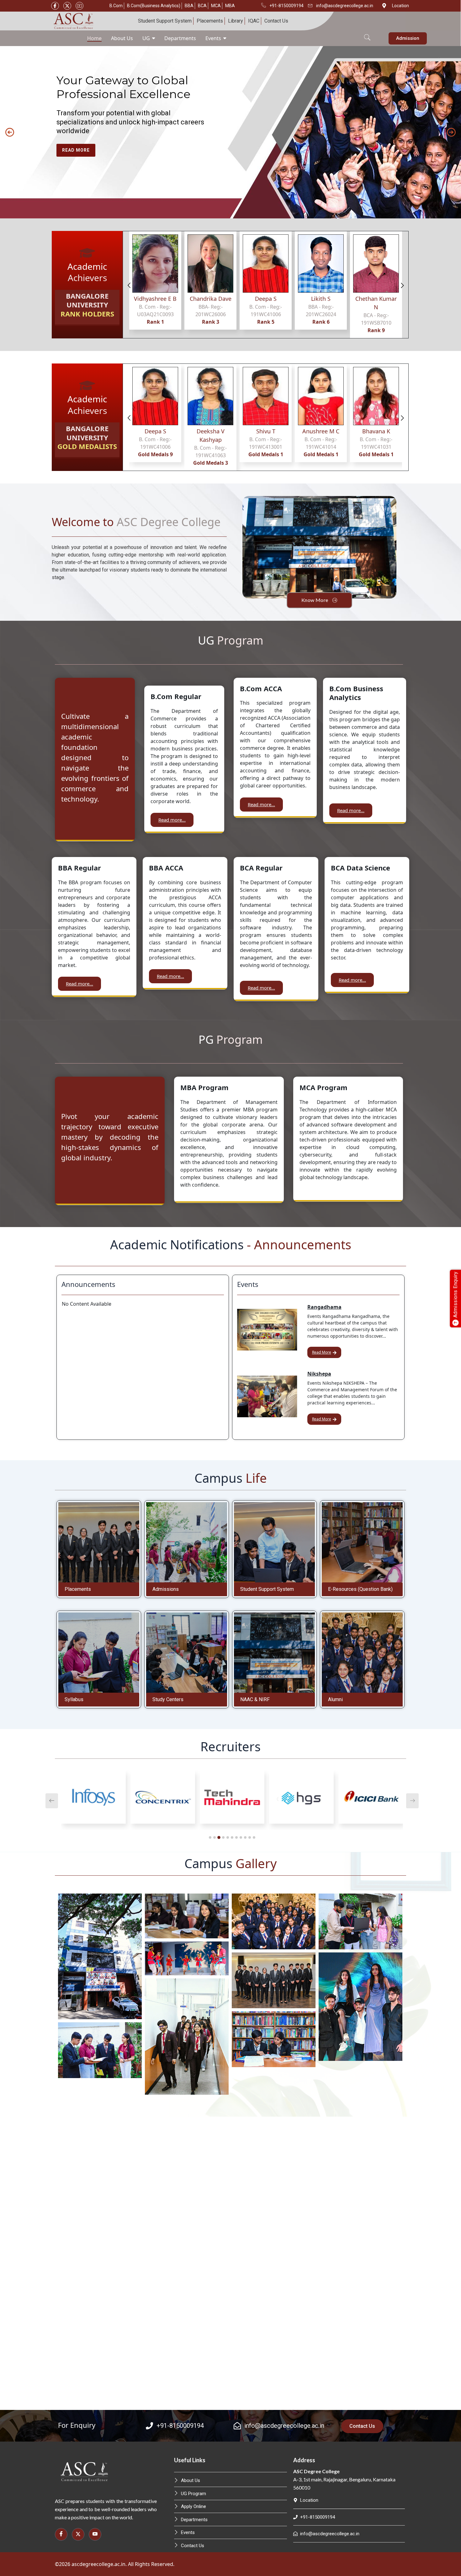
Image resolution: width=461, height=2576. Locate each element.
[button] (367, 34)
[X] (67, 6)
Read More (322, 1352)
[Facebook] (55, 6)
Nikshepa (319, 1374)
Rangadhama (324, 1307)
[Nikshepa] (267, 1396)
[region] (230, 132)
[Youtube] (79, 6)
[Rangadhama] (267, 1330)
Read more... (172, 820)
